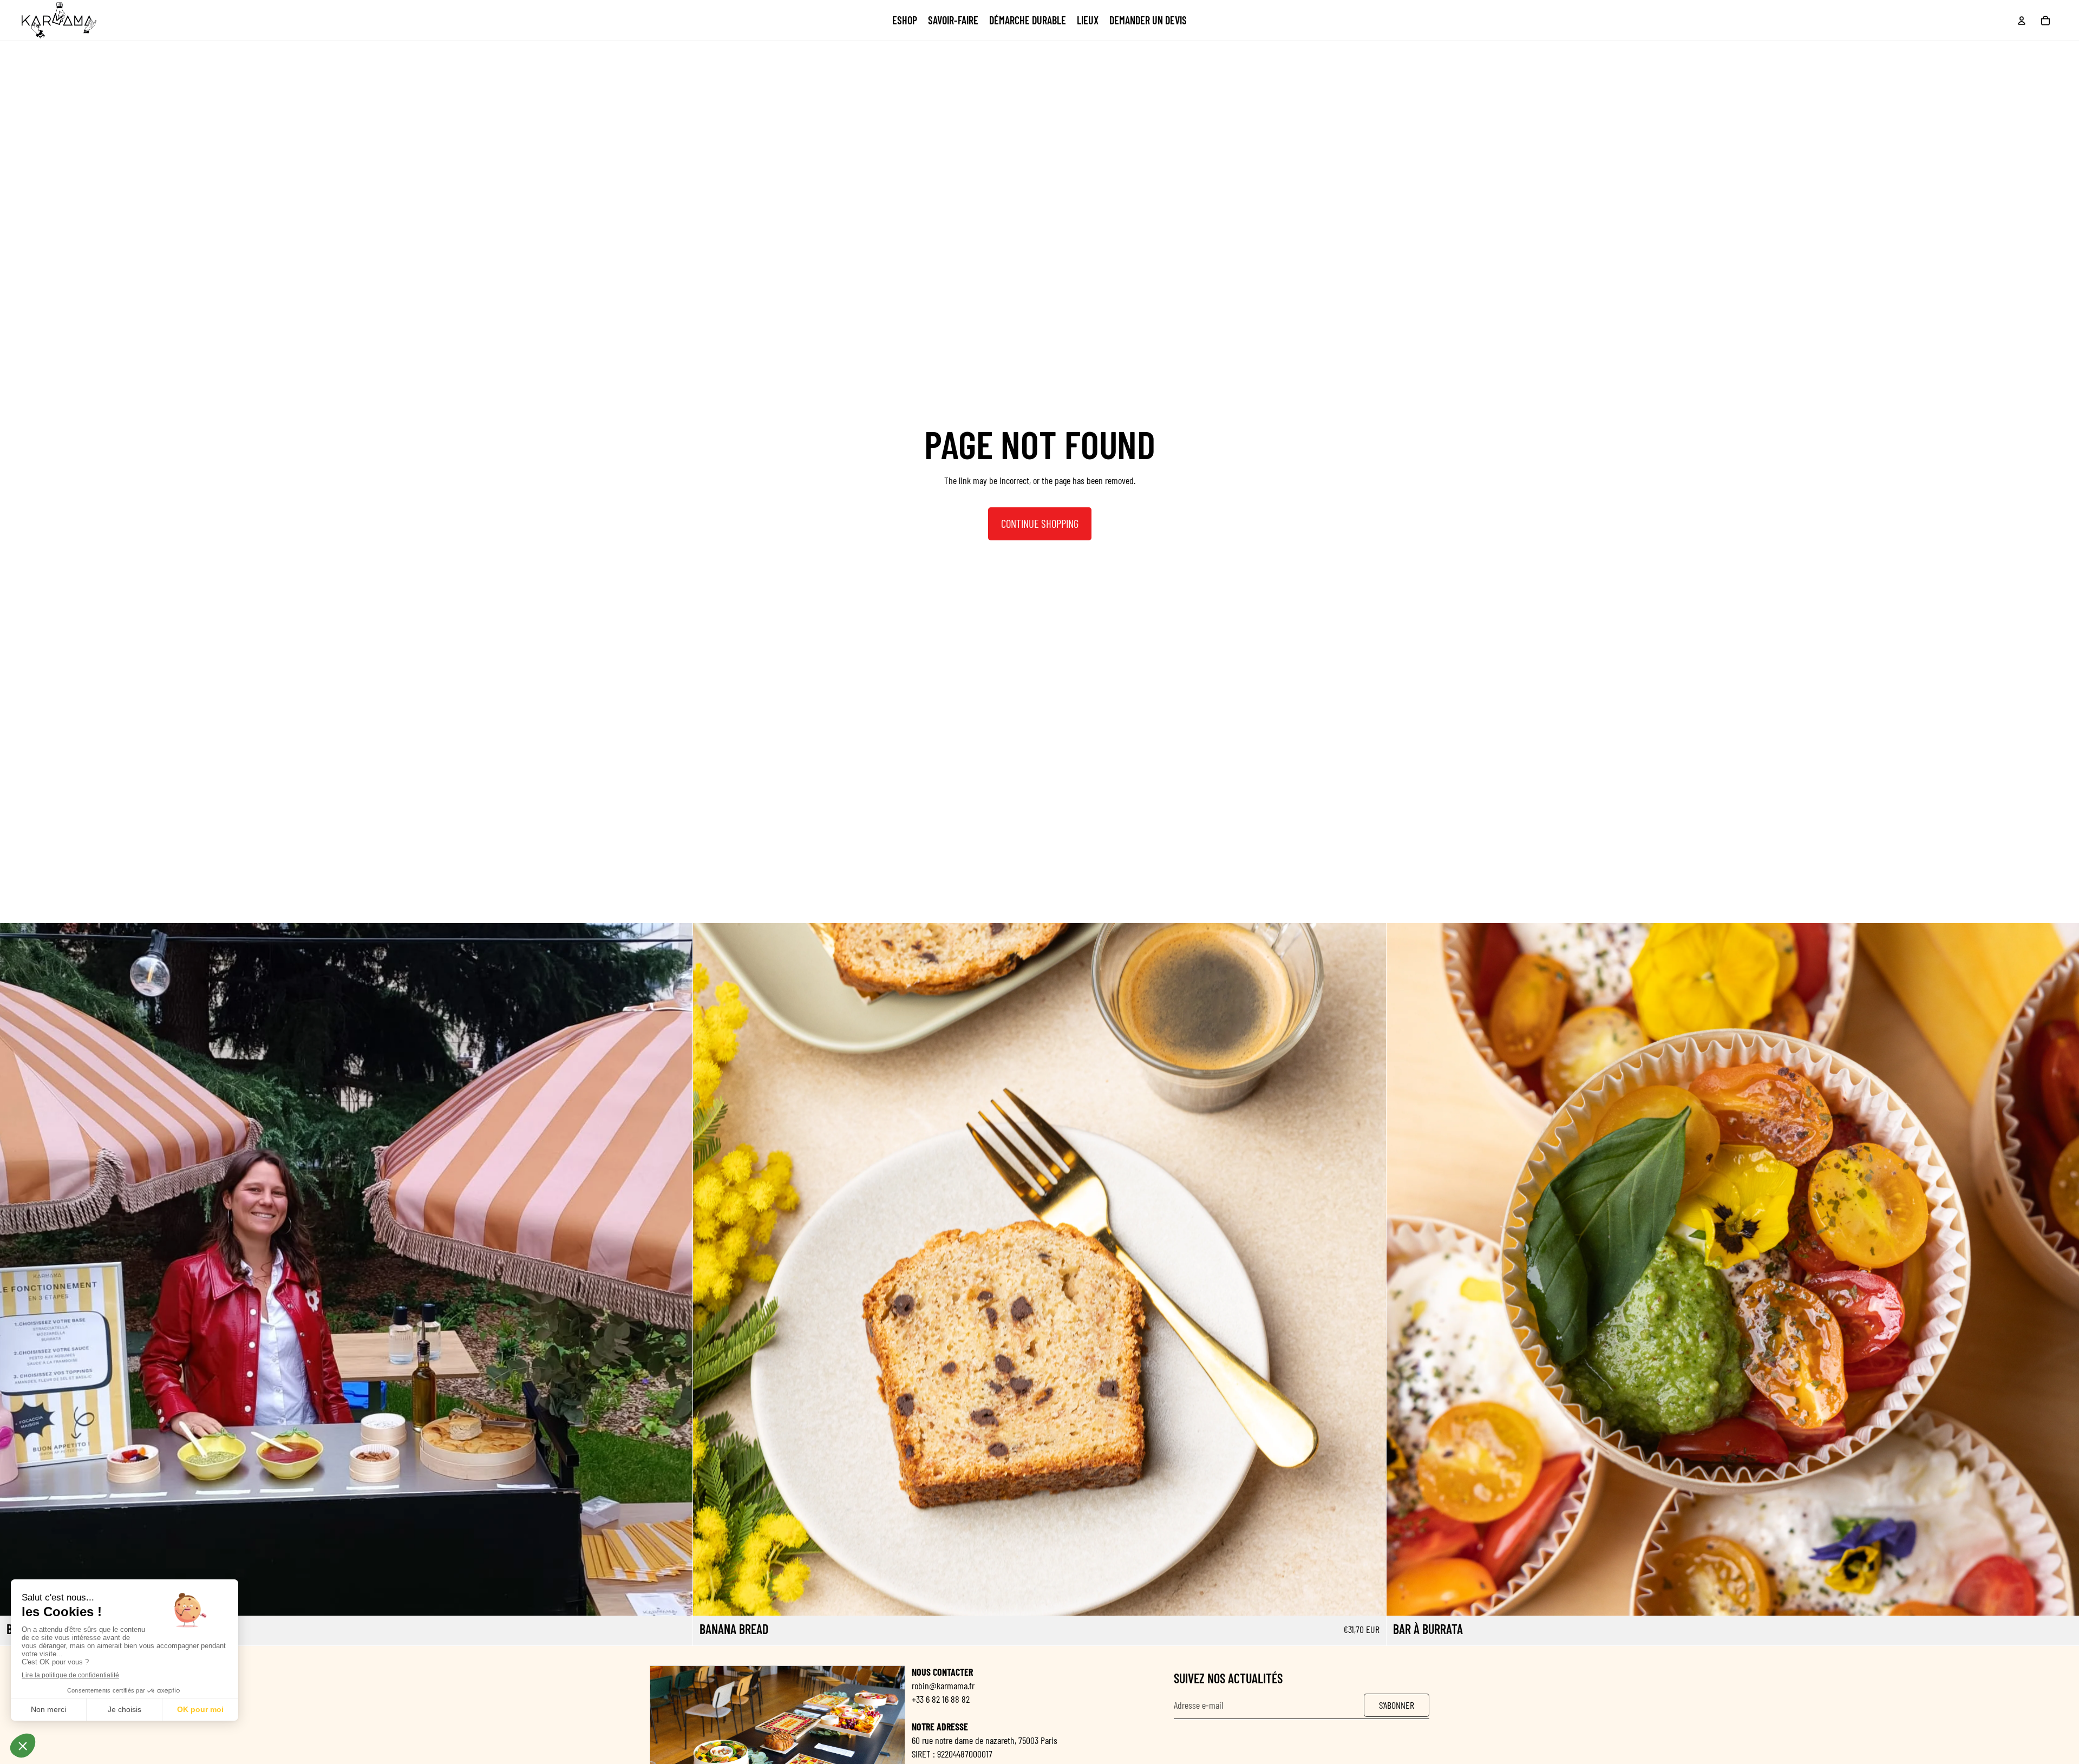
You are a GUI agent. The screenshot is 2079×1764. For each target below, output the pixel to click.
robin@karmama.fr (943, 1685)
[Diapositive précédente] (16, 1270)
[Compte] (2022, 21)
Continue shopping (1040, 523)
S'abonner (1397, 1705)
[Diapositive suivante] (676, 1270)
